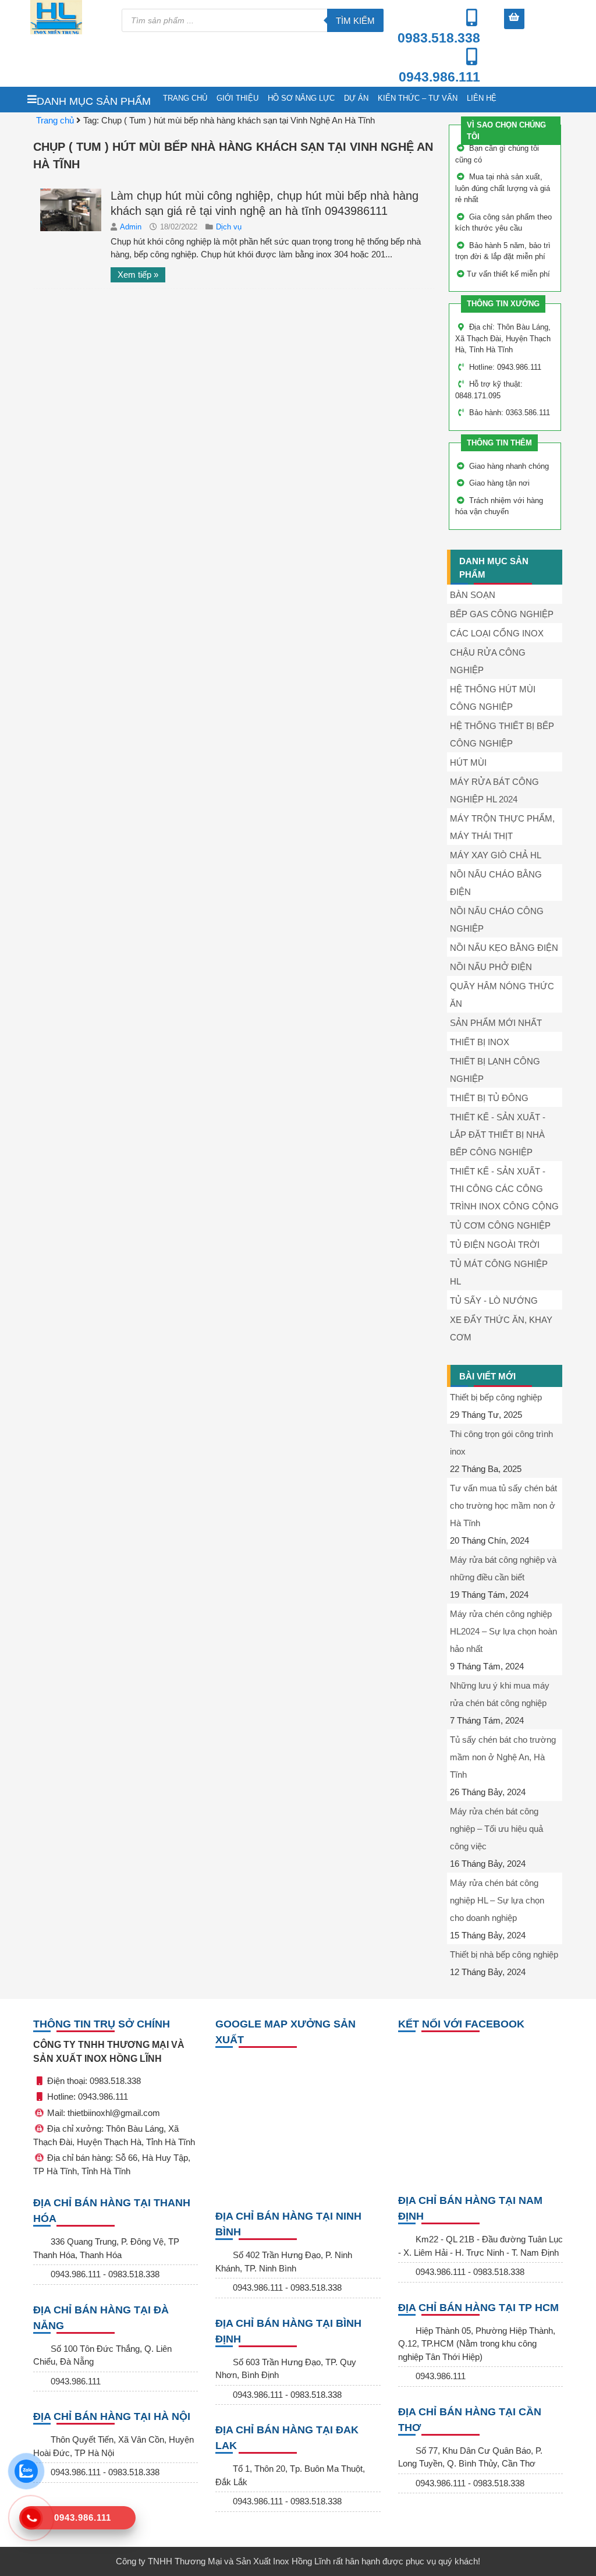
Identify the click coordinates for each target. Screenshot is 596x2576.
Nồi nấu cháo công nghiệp (497, 920)
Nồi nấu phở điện (491, 967)
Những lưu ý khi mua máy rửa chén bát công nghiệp (500, 1694)
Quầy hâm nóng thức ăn (502, 995)
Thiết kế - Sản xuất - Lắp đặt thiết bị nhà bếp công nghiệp (498, 1135)
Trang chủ (185, 98)
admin (132, 227)
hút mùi (468, 762)
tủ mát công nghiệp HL (499, 1273)
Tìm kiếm (355, 21)
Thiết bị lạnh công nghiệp (495, 1070)
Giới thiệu (237, 98)
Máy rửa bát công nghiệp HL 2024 (494, 790)
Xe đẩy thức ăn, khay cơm (501, 1328)
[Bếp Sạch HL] (70, 17)
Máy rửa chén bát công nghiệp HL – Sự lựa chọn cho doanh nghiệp (497, 1900)
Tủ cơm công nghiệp (500, 1225)
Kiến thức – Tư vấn (418, 98)
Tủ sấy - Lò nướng (494, 1301)
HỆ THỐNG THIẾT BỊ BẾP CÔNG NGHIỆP (502, 735)
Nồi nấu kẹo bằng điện (504, 948)
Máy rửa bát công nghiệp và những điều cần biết (503, 1568)
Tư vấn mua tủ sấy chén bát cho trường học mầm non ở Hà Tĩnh (503, 1505)
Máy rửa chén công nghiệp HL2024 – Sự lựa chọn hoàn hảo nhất (503, 1631)
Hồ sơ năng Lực (301, 98)
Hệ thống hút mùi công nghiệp (493, 698)
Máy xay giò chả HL (496, 855)
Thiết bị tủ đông (489, 1098)
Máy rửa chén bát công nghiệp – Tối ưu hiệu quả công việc (496, 1829)
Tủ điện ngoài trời (495, 1245)
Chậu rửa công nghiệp (488, 661)
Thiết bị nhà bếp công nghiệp (504, 1954)
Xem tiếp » (138, 275)
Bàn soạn (473, 595)
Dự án (356, 98)
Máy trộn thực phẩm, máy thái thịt (502, 827)
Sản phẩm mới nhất (496, 1023)
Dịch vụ (229, 227)
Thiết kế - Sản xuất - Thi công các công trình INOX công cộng (504, 1189)
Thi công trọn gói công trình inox (501, 1443)
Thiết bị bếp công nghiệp (496, 1397)
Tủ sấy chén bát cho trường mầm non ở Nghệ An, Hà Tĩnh (503, 1757)
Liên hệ (482, 98)
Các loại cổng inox (497, 633)
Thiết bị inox (480, 1042)
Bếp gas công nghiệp (502, 614)
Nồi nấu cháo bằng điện (496, 883)
